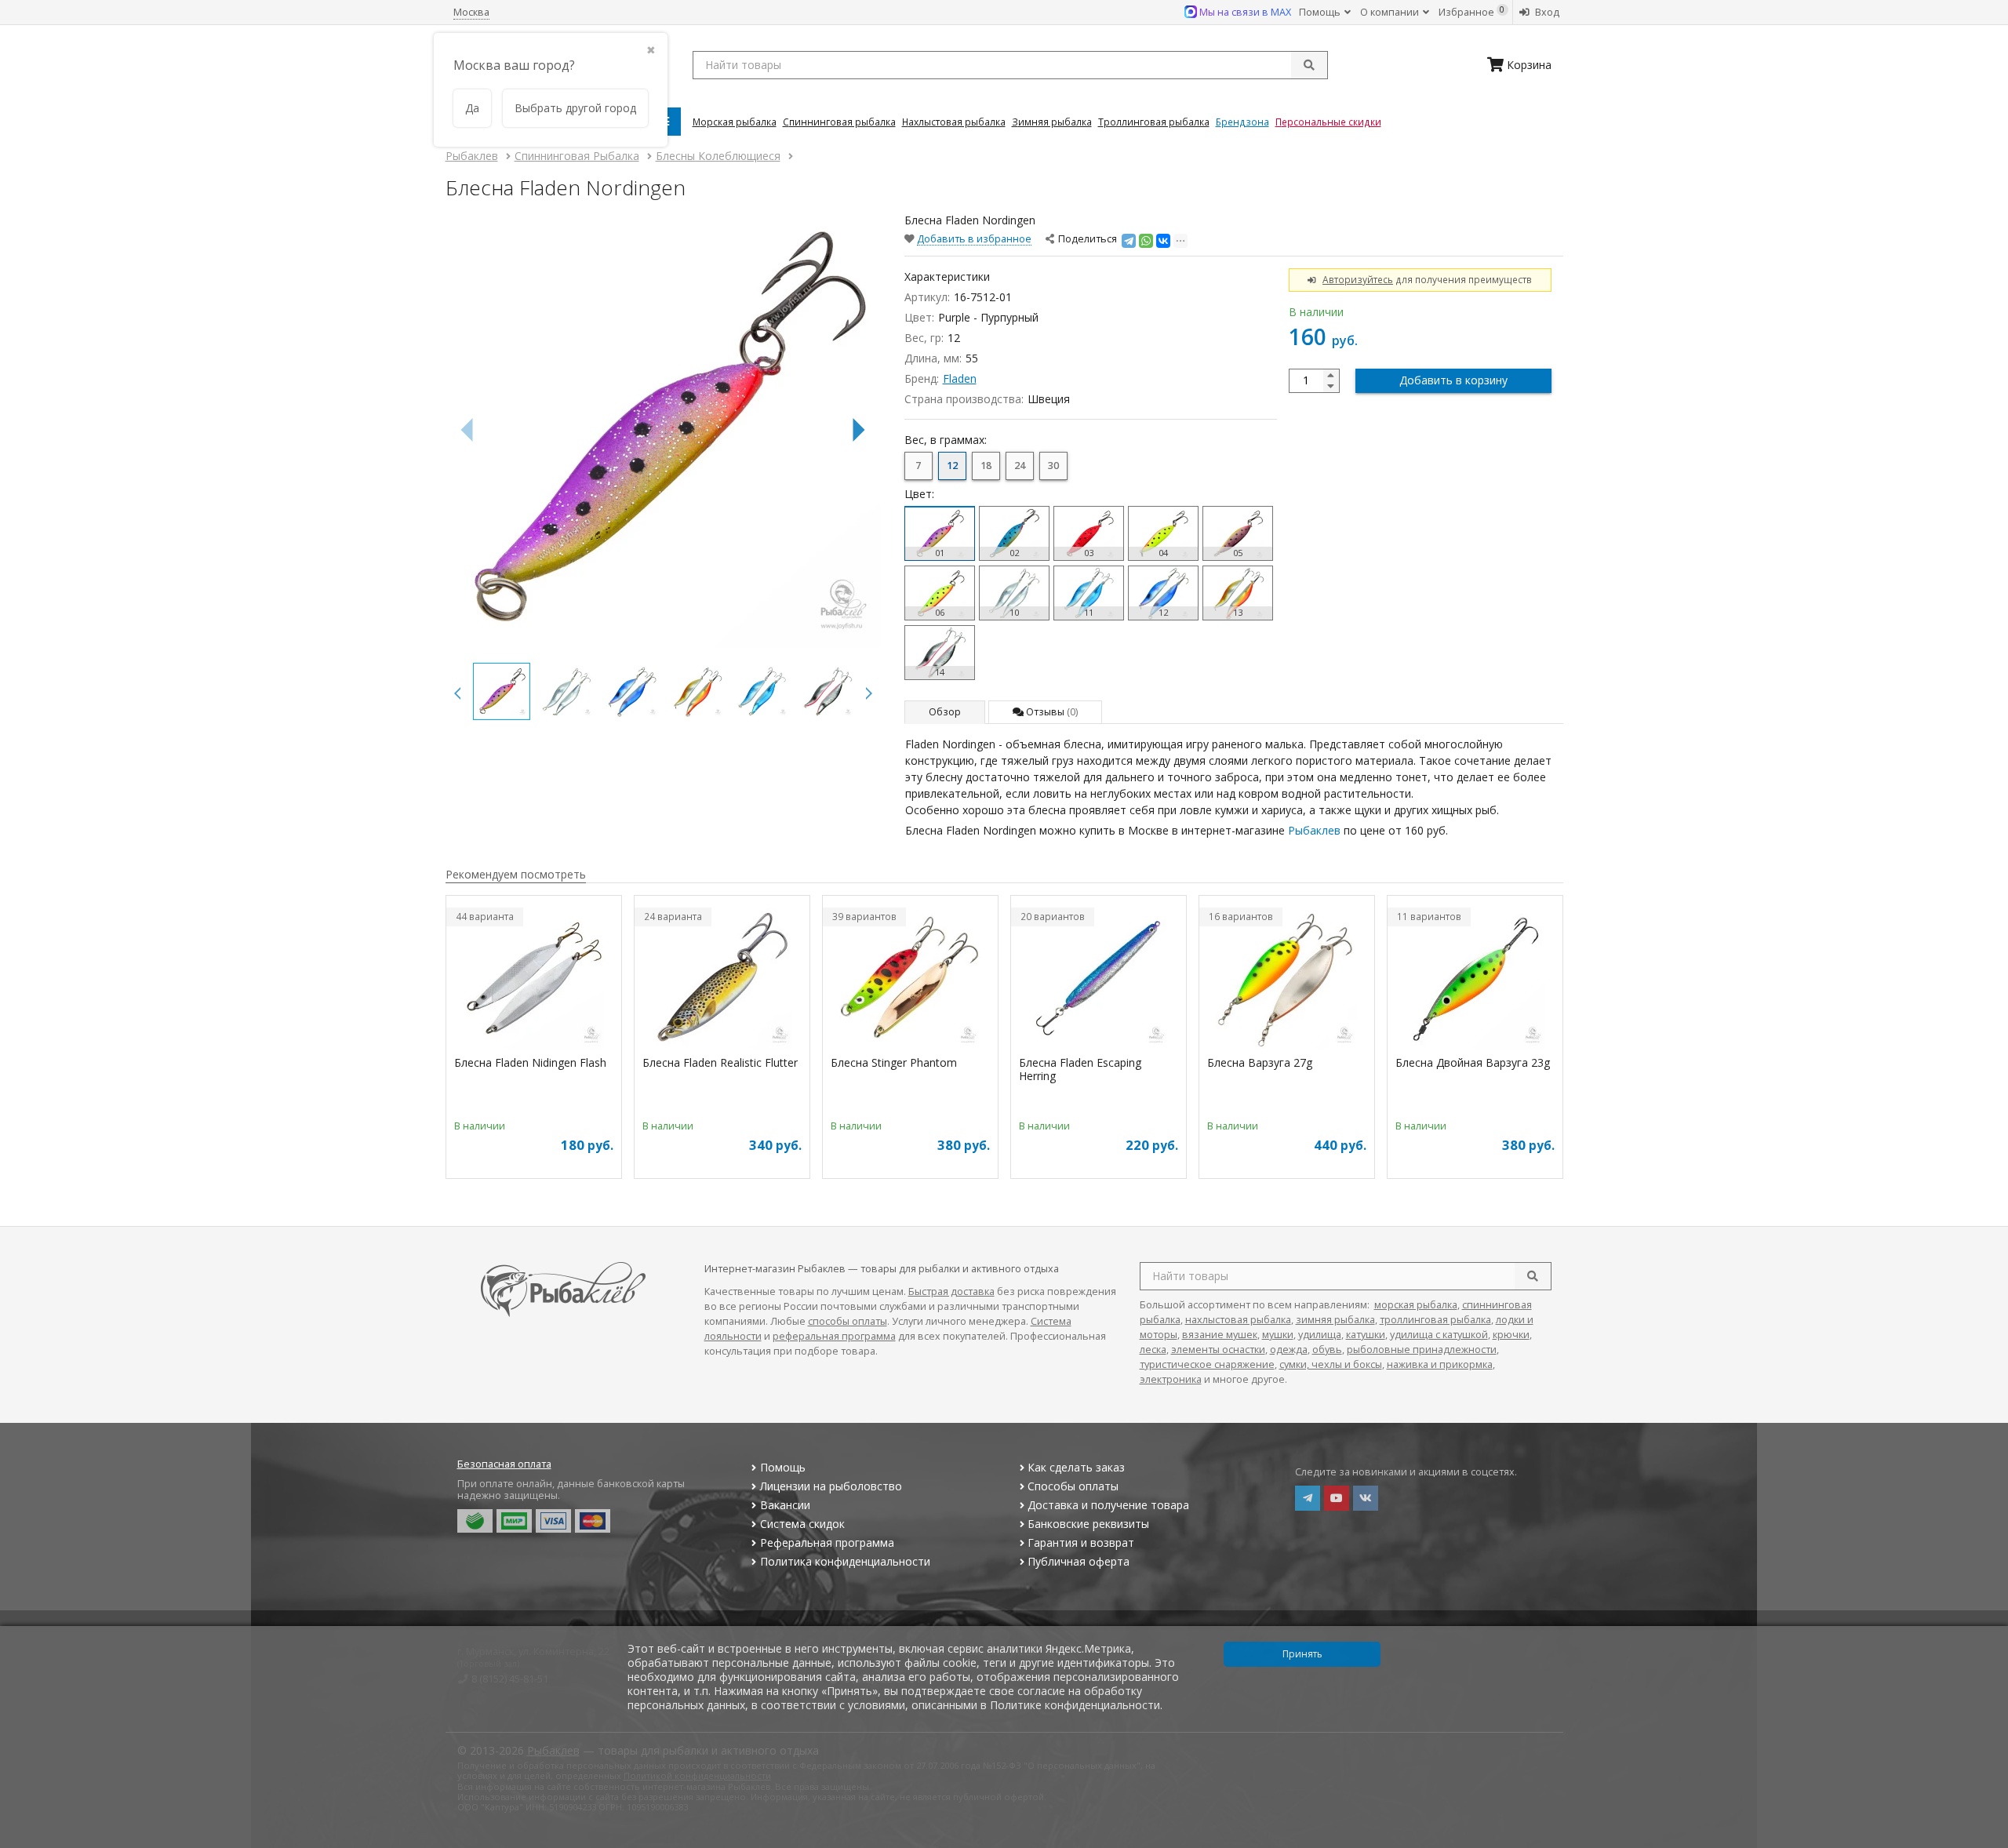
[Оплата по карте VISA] (553, 1521)
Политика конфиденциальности (845, 1561)
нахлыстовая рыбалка (1238, 1320)
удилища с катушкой (1439, 1335)
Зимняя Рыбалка (1052, 122)
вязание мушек (1220, 1335)
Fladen (960, 378)
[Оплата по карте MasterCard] (593, 1521)
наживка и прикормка (1440, 1364)
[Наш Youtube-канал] (1337, 1498)
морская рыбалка (1416, 1305)
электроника (1171, 1379)
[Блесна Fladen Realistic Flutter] (722, 978)
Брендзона (1242, 122)
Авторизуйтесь (1358, 279)
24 (1020, 466)
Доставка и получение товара (1108, 1505)
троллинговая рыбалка (1435, 1320)
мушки (1278, 1335)
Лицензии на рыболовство (831, 1486)
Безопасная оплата (504, 1464)
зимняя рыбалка (1335, 1320)
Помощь (1321, 12)
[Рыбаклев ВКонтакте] (1366, 1498)
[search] (1533, 1276)
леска (1153, 1350)
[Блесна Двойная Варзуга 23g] (1475, 978)
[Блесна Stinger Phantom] (910, 978)
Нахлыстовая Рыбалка (954, 122)
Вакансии (785, 1505)
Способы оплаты (1073, 1486)
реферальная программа (834, 1336)
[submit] (1309, 65)
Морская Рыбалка (735, 122)
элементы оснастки (1218, 1350)
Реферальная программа (827, 1542)
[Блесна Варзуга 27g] (1287, 978)
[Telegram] (1129, 241)
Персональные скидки (1328, 122)
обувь (1327, 1350)
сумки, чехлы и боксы (1331, 1364)
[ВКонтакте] (1163, 241)
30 (1053, 466)
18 (986, 466)
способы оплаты (848, 1321)
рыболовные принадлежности (1422, 1350)
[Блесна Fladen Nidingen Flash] (534, 978)
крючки (1511, 1335)
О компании (1391, 12)
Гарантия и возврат (1081, 1542)
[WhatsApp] (1146, 241)
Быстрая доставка (951, 1291)
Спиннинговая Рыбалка (839, 122)
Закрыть (1986, 1842)
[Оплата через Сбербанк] (475, 1521)
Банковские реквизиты (1088, 1524)
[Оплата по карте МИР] (514, 1521)
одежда (1289, 1350)
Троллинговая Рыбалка (1154, 122)
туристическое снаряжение (1207, 1364)
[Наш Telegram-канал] (1308, 1498)
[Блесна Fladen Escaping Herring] (1099, 978)
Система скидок (802, 1524)
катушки (1366, 1335)
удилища (1320, 1335)
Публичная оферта (1079, 1561)
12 (952, 466)
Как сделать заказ (1076, 1467)
